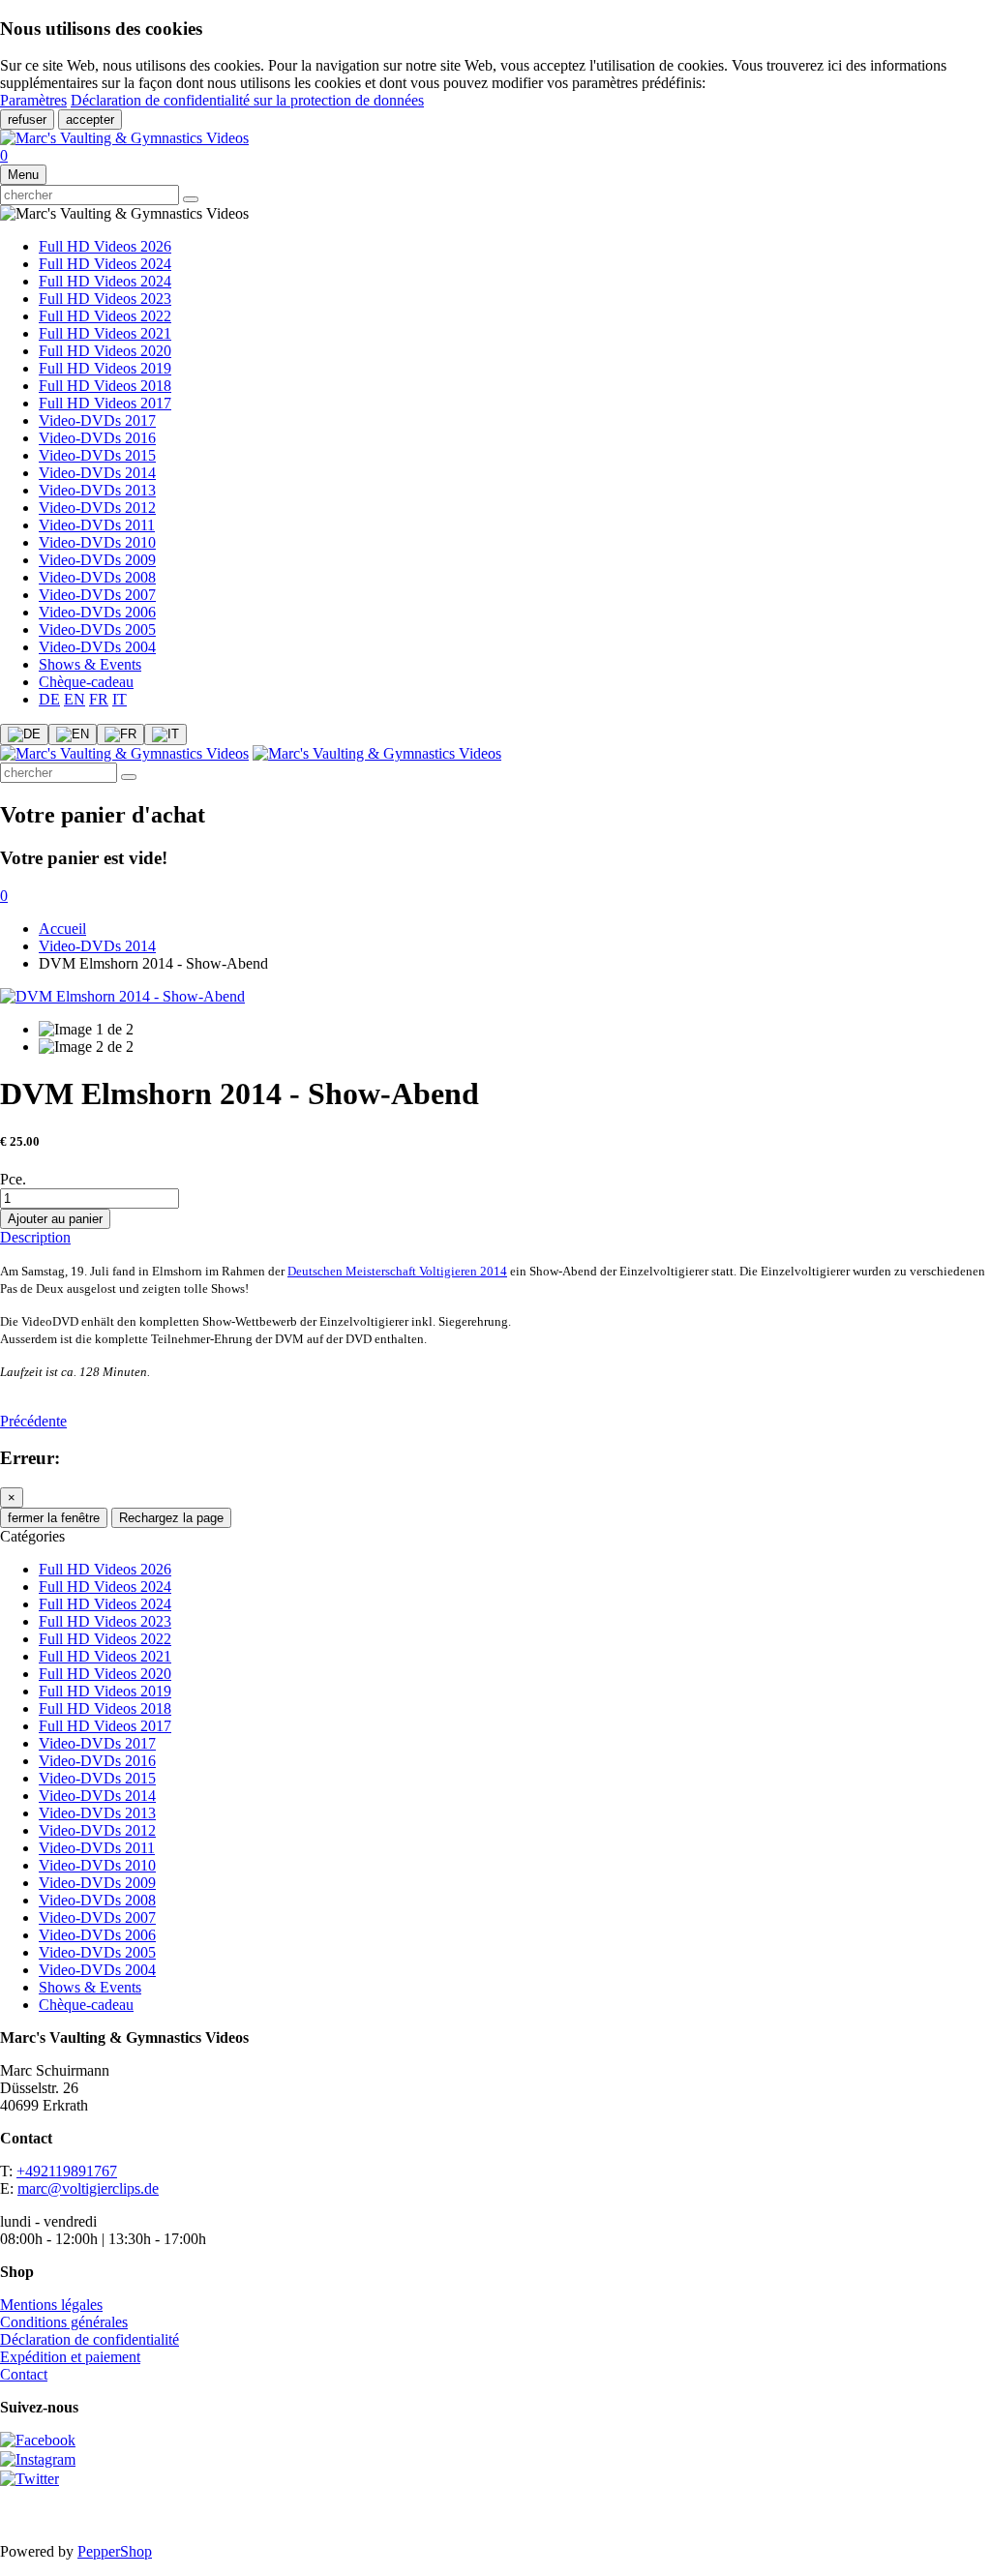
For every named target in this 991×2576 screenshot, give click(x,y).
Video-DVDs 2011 (97, 525)
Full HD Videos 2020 (105, 351)
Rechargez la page (171, 1518)
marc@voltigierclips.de (88, 2188)
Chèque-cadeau (86, 682)
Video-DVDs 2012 (97, 508)
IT (120, 699)
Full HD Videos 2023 (105, 299)
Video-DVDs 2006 (97, 612)
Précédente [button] (33, 1421)
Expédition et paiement (70, 2357)
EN (75, 699)
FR (99, 699)
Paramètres (33, 100)
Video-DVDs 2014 (97, 473)
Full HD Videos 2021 (105, 333)
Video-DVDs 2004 (97, 647)
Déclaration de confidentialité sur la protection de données (247, 100)
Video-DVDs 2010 (97, 542)
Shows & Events (90, 664)
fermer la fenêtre (54, 1518)
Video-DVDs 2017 (97, 420)
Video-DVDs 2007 (97, 595)
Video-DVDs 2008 (97, 577)
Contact (24, 2374)
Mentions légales (51, 2305)
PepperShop (115, 2551)
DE (49, 699)
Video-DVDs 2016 (97, 438)
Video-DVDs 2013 (97, 490)
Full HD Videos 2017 (105, 403)
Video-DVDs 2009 (97, 560)
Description (35, 1237)
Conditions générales (64, 2322)
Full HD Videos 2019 (105, 368)
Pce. (13, 1179)
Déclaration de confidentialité (90, 2339)
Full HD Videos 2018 (105, 386)
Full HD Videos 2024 (105, 264)
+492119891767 (67, 2171)
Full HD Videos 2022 (105, 316)
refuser (27, 120)
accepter (90, 120)
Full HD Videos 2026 (105, 246)
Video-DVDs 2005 (97, 629)
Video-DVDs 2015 (97, 455)
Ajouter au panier (55, 1219)
